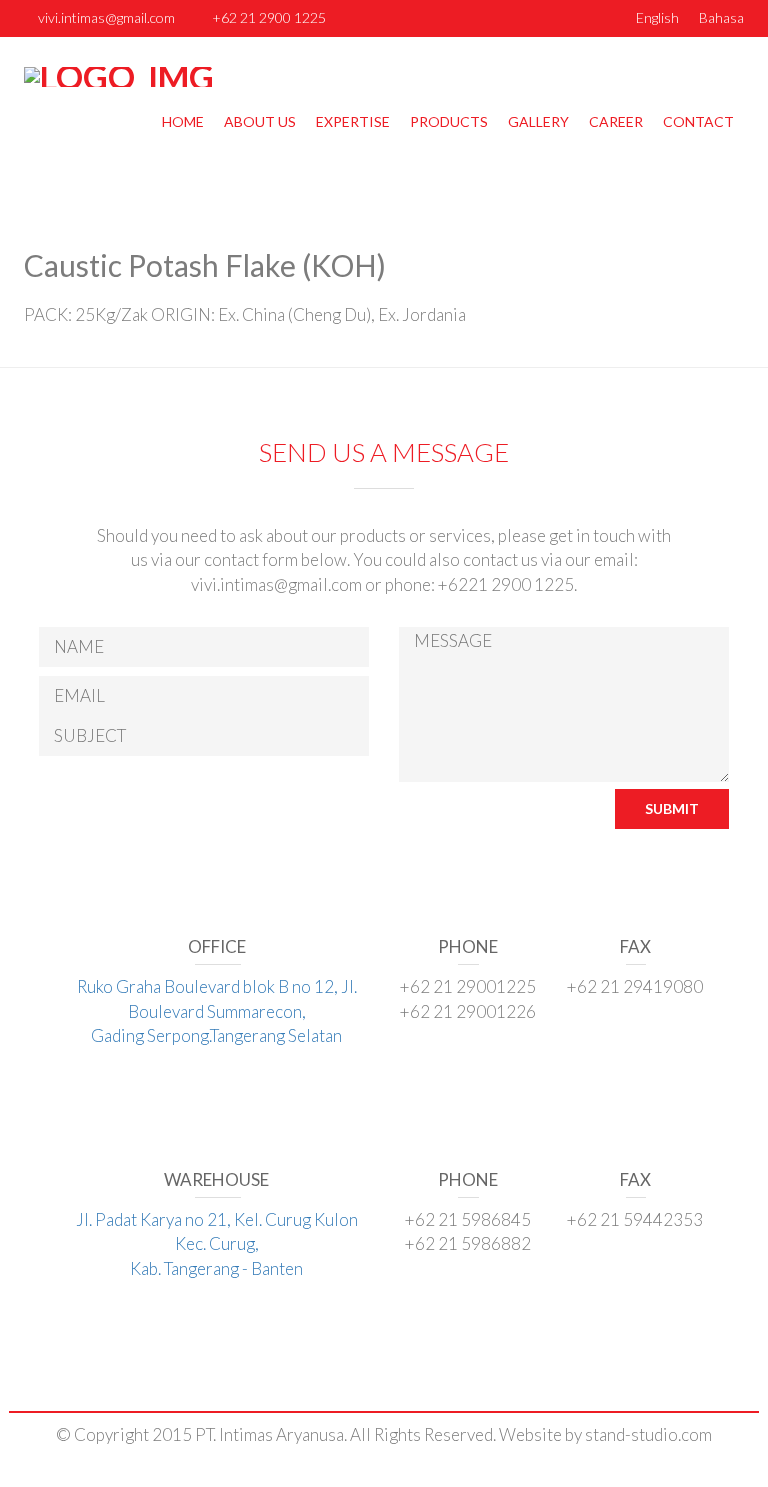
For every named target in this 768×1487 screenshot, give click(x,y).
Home (183, 121)
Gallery (538, 121)
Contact (698, 121)
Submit (672, 808)
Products (449, 121)
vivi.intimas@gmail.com (106, 17)
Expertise (353, 121)
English (657, 17)
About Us (260, 121)
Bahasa (721, 17)
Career (616, 121)
